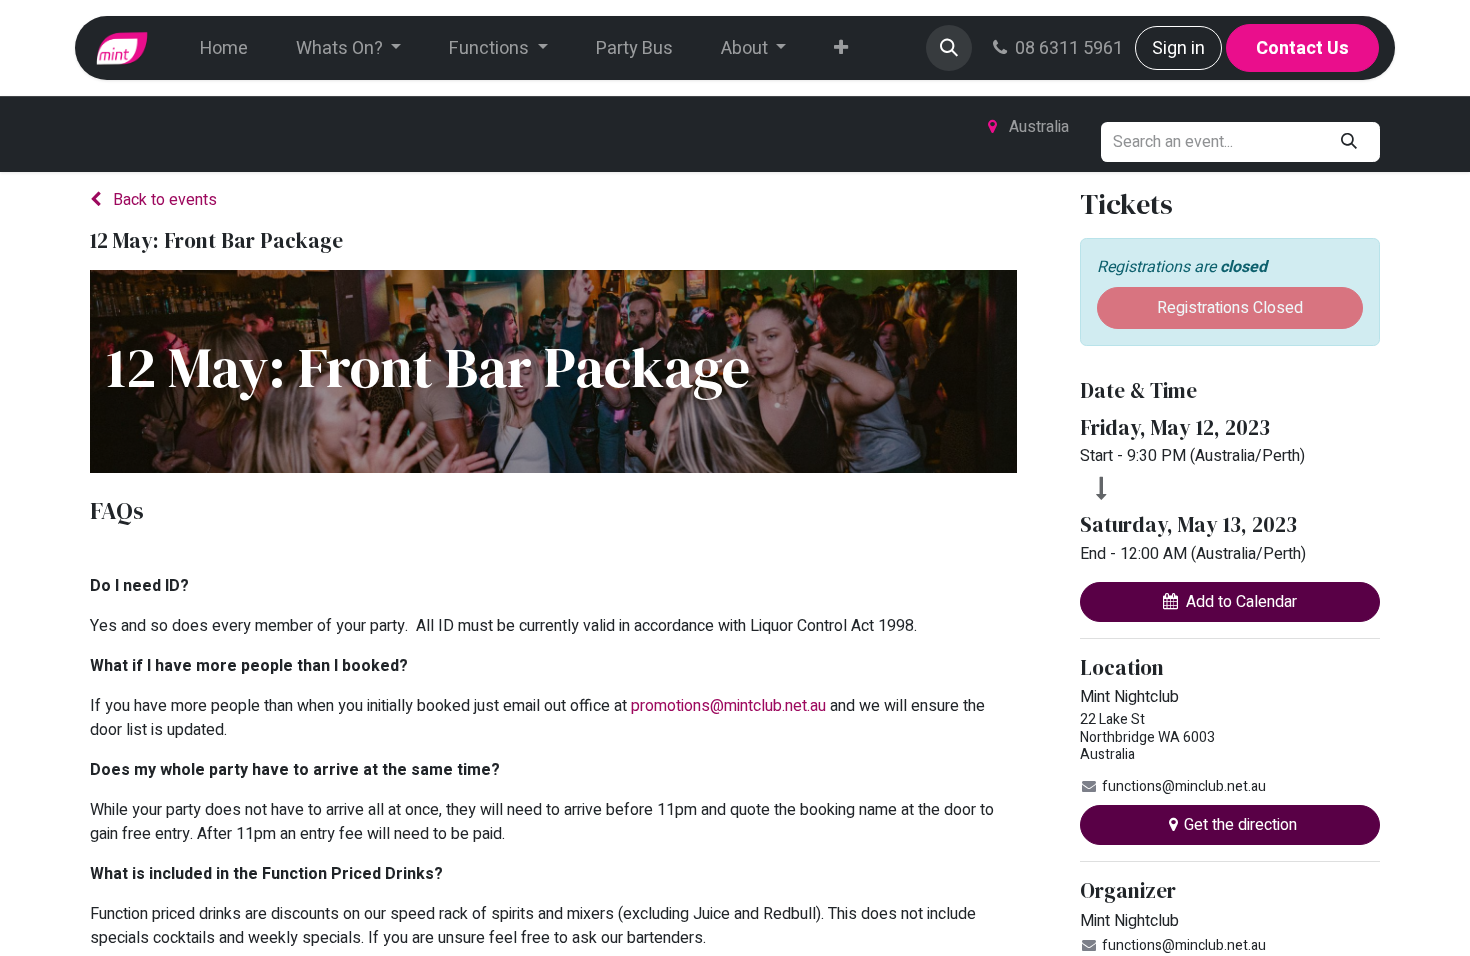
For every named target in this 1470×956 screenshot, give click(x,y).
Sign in (1178, 48)
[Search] (1349, 142)
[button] (949, 48)
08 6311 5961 (1069, 48)
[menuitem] (224, 48)
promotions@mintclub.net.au (728, 706)
